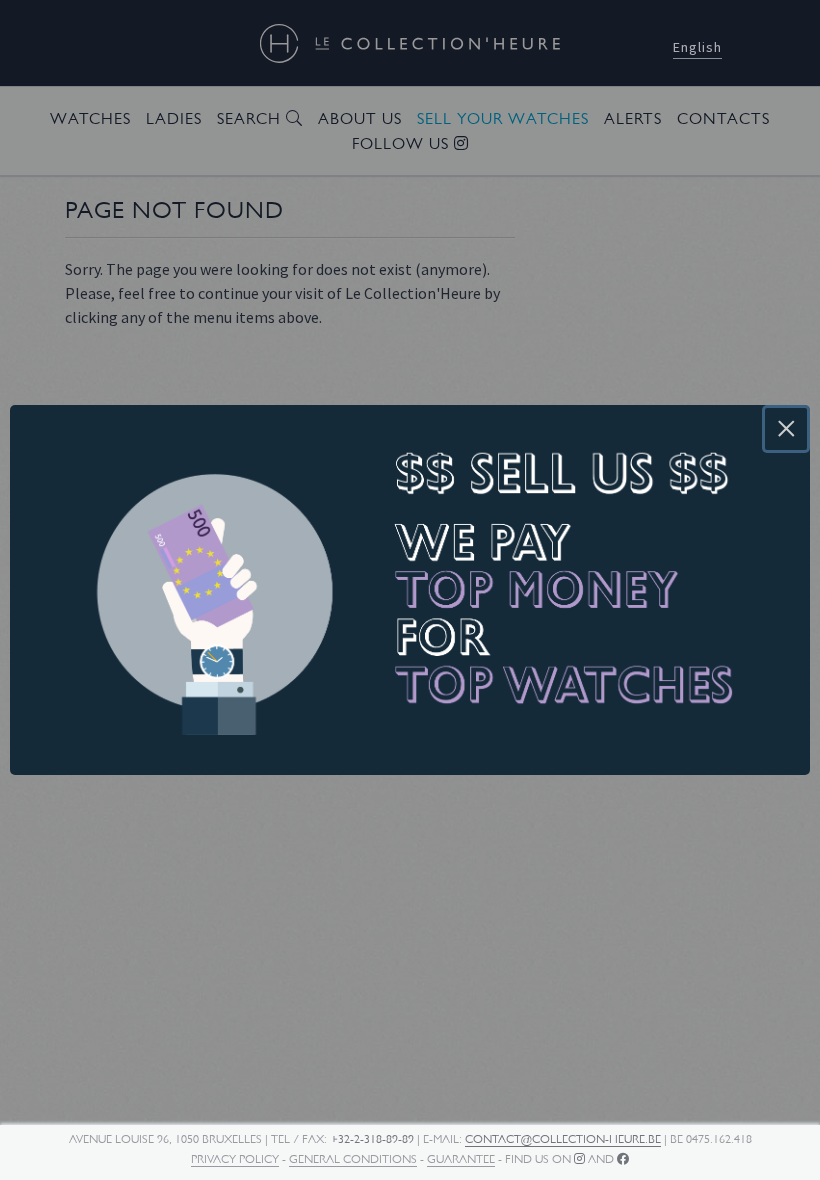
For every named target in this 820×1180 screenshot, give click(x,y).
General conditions (353, 1159)
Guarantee (461, 1159)
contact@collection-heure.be (563, 1139)
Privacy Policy (235, 1159)
